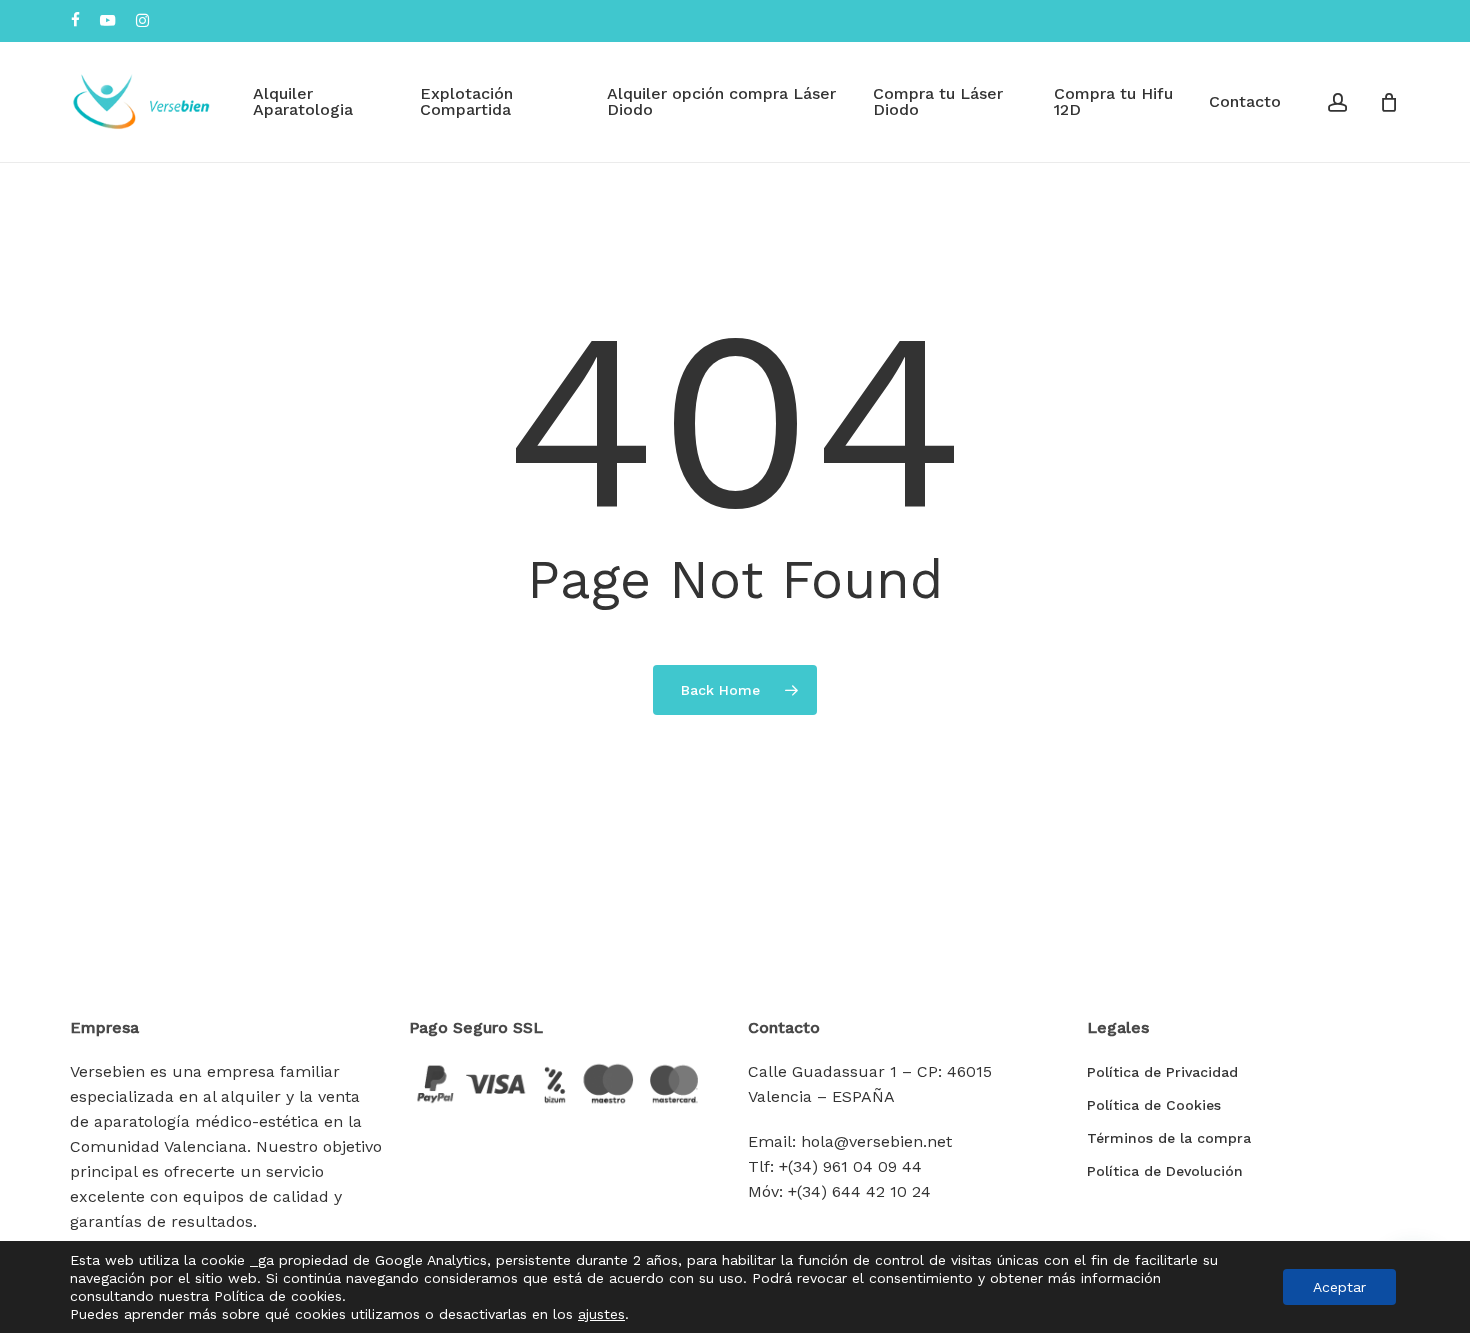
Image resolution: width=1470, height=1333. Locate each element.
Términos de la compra (1169, 1138)
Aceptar (1339, 1287)
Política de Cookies (1154, 1105)
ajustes (601, 1314)
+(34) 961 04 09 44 (850, 1166)
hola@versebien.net (876, 1141)
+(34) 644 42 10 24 (859, 1191)
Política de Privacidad (1162, 1072)
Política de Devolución (1165, 1171)
